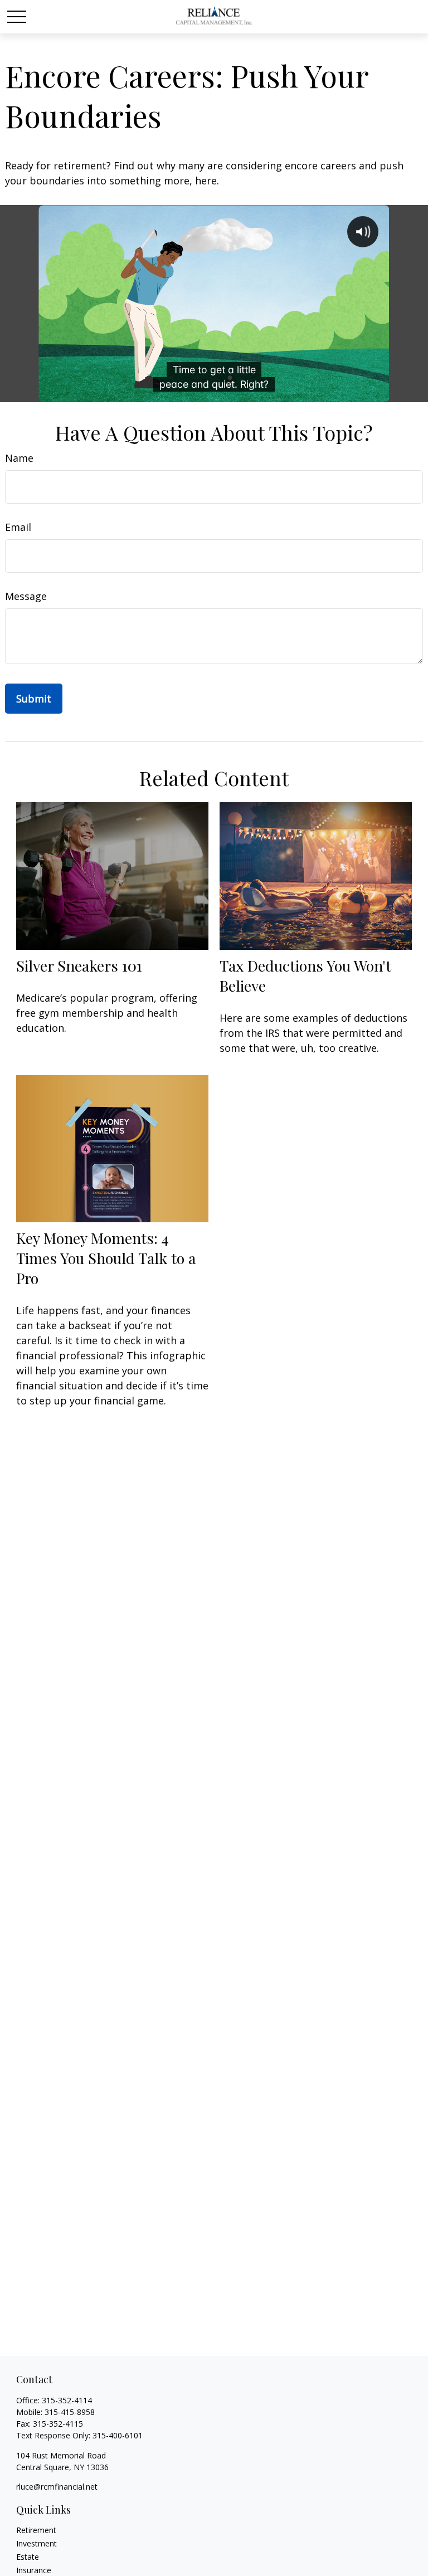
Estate (28, 2557)
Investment (37, 2543)
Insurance (34, 2570)
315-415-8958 (70, 2412)
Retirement (36, 2530)
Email (18, 527)
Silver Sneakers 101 (79, 965)
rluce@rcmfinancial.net (57, 2487)
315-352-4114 (67, 2400)
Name (19, 458)
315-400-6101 (118, 2435)
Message (26, 596)
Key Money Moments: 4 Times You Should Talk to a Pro (106, 1258)
